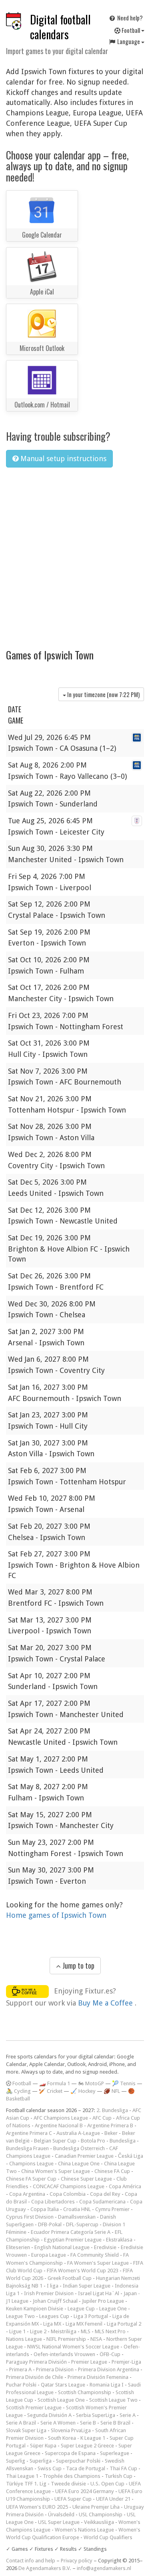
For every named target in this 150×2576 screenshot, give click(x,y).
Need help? (129, 18)
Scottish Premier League (34, 2408)
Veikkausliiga (99, 2522)
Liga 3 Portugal (91, 2316)
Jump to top (78, 1965)
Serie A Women (58, 2423)
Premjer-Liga (126, 2362)
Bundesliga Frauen (27, 2148)
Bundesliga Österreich (79, 2148)
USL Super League (59, 2522)
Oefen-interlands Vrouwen (64, 2354)
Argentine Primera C (29, 2133)
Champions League (31, 2164)
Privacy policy (77, 2561)
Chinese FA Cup (112, 2171)
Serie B (88, 2423)
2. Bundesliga (112, 2110)
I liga (53, 2286)
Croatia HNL (77, 2209)
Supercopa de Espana (70, 2453)
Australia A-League (78, 2133)
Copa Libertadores (53, 2202)
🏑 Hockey (83, 2091)
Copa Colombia (68, 2194)
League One (113, 2309)
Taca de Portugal (86, 2468)
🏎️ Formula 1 (55, 2083)
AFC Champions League (61, 2118)
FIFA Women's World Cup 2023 (83, 2271)
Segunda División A (49, 2415)
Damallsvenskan (77, 2217)
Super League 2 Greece (87, 2446)
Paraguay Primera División (36, 2362)
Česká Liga (131, 2156)
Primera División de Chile (35, 2377)
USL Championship (101, 2515)
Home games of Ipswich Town (56, 1915)
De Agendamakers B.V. (45, 2568)
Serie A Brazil (21, 2423)
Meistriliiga (64, 2331)
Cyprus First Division (30, 2217)
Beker (111, 2133)
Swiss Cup (50, 2468)
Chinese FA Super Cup (31, 2179)
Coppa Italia (45, 2209)
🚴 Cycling (18, 2091)
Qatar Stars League (63, 2385)
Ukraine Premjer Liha (96, 2507)
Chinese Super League (86, 2179)
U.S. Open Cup (107, 2484)
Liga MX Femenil (84, 2324)
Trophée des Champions (72, 2476)
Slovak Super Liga (26, 2430)
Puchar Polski (21, 2385)
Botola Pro (93, 2141)
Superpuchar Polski (78, 2461)
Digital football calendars (60, 27)
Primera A (20, 2369)
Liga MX (52, 2324)
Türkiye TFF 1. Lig (26, 2484)
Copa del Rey (105, 2194)
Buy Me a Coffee (106, 2003)
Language (129, 41)
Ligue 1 (17, 2331)
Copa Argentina (27, 2194)
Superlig (16, 2461)
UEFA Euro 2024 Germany (85, 2491)
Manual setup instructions (62, 459)
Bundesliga (123, 2141)
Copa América (125, 2186)
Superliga (41, 2461)
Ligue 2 (38, 2331)
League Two (20, 2316)
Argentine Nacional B (59, 2126)
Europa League (49, 2255)
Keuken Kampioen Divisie (35, 2309)
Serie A (128, 2415)
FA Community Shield (95, 2255)
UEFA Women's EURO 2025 (37, 2507)
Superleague (115, 2453)
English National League (62, 2247)
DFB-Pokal (50, 2224)
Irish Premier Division (49, 2293)
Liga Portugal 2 (124, 2324)
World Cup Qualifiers (108, 2537)
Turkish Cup (119, 2476)
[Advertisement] (75, 553)
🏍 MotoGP (91, 2083)
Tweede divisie (68, 2484)
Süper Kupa (43, 2446)
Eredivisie (105, 2247)
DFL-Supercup (82, 2224)
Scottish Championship (85, 2392)
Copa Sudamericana (102, 2202)
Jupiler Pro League (103, 2301)
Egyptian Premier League (73, 2240)
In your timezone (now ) (103, 694)
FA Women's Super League (98, 2263)
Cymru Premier (112, 2209)
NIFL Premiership (66, 2339)
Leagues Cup (54, 2316)
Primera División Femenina (98, 2377)
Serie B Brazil (115, 2423)
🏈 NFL (112, 2091)
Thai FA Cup (123, 2468)
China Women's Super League (56, 2171)
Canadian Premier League (84, 2156)
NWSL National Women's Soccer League (73, 2347)
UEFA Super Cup (73, 2499)
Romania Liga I (107, 2385)
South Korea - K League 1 (77, 2438)
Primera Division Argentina (109, 2369)
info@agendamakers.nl (104, 2568)
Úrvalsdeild (61, 2515)
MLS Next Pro (110, 2331)
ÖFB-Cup (110, 2354)
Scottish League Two (113, 2400)
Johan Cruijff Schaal (55, 2301)
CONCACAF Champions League (69, 2186)
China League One (79, 2164)
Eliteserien (18, 2247)
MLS (86, 2331)
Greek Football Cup (70, 2278)
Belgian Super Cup (55, 2141)
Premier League (89, 2362)
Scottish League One (61, 2400)
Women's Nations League (84, 2530)
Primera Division (55, 2369)
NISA (96, 2339)
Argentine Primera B (110, 2126)
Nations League (24, 2339)
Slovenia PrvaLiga (71, 2430)
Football (131, 30)
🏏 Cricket (51, 2091)
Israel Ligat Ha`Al (99, 2293)
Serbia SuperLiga (96, 2415)
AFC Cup (102, 2118)
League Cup (81, 2309)
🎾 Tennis (124, 2083)
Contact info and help (31, 2561)
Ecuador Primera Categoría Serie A (71, 2232)
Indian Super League (87, 2286)
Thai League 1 (22, 2476)
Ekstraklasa (119, 2240)
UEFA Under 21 (113, 2499)
